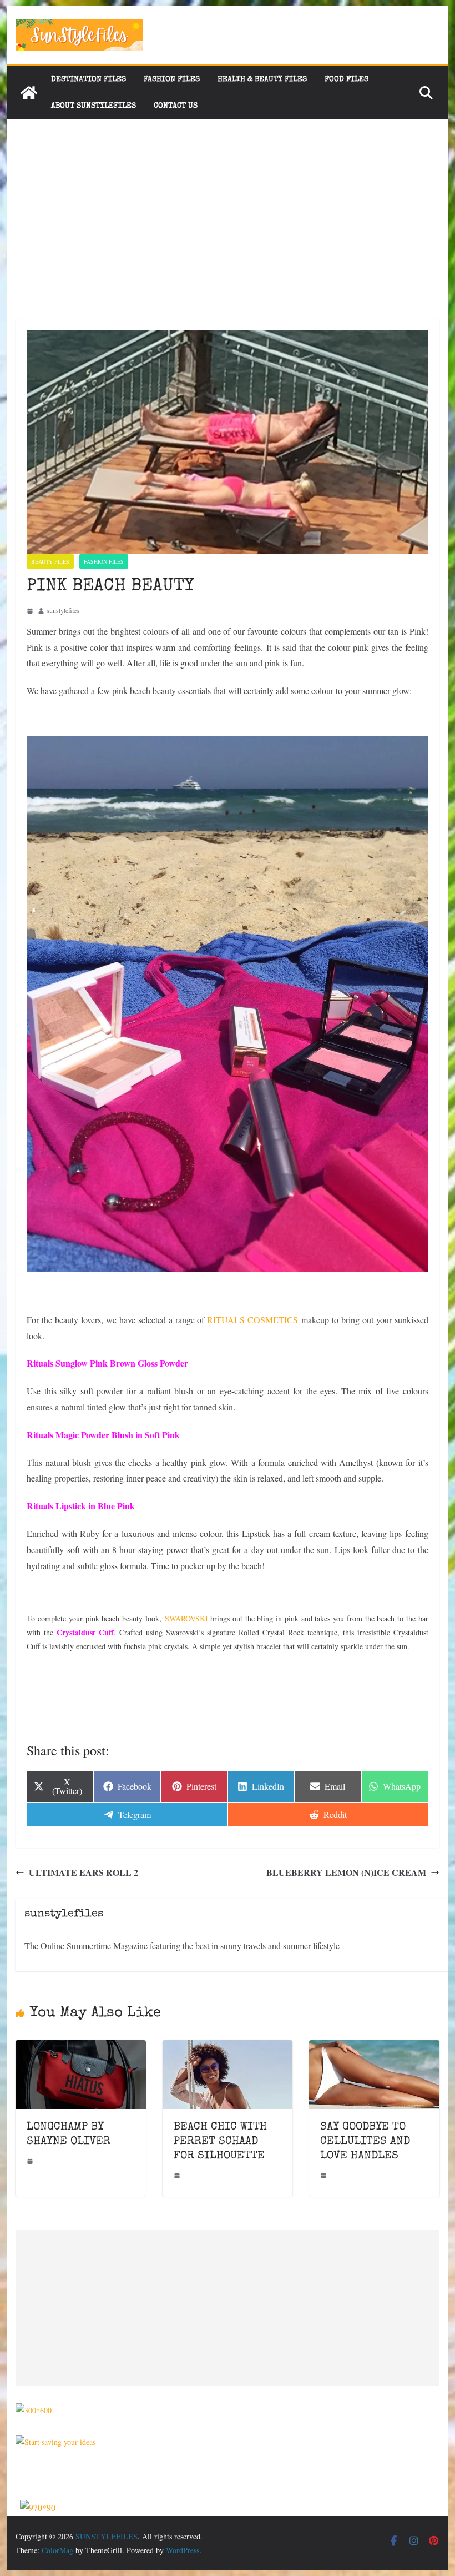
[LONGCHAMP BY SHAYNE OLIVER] (80, 2048)
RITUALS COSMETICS (252, 1320)
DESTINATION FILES (89, 79)
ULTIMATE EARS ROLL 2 (84, 1872)
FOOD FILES (347, 79)
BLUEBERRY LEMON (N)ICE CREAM (346, 1872)
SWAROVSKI (186, 1618)
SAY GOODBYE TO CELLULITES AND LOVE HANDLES (365, 2142)
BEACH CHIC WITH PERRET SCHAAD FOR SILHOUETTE (220, 2142)
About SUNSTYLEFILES (93, 106)
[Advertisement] (227, 203)
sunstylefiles (63, 610)
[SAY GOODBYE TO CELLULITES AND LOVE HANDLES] (374, 2048)
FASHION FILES (172, 79)
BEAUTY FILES (50, 561)
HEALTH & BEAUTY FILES (262, 79)
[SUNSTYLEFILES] (29, 93)
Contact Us (176, 106)
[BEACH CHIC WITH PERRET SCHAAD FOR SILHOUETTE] (228, 2048)
